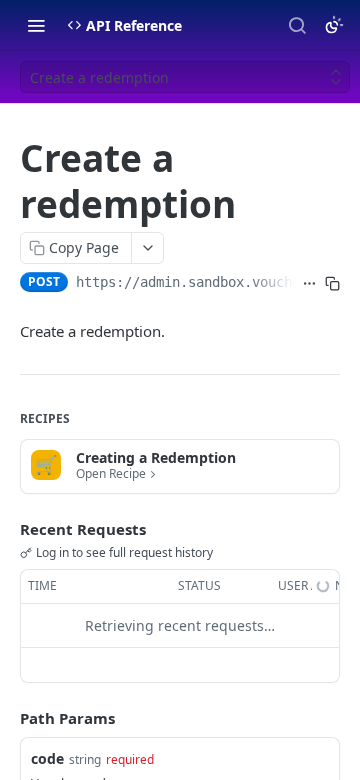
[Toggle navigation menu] (36, 25)
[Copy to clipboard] (332, 284)
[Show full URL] (309, 284)
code (47, 758)
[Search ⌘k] (297, 25)
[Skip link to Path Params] (6, 718)
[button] (180, 466)
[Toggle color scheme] (334, 25)
